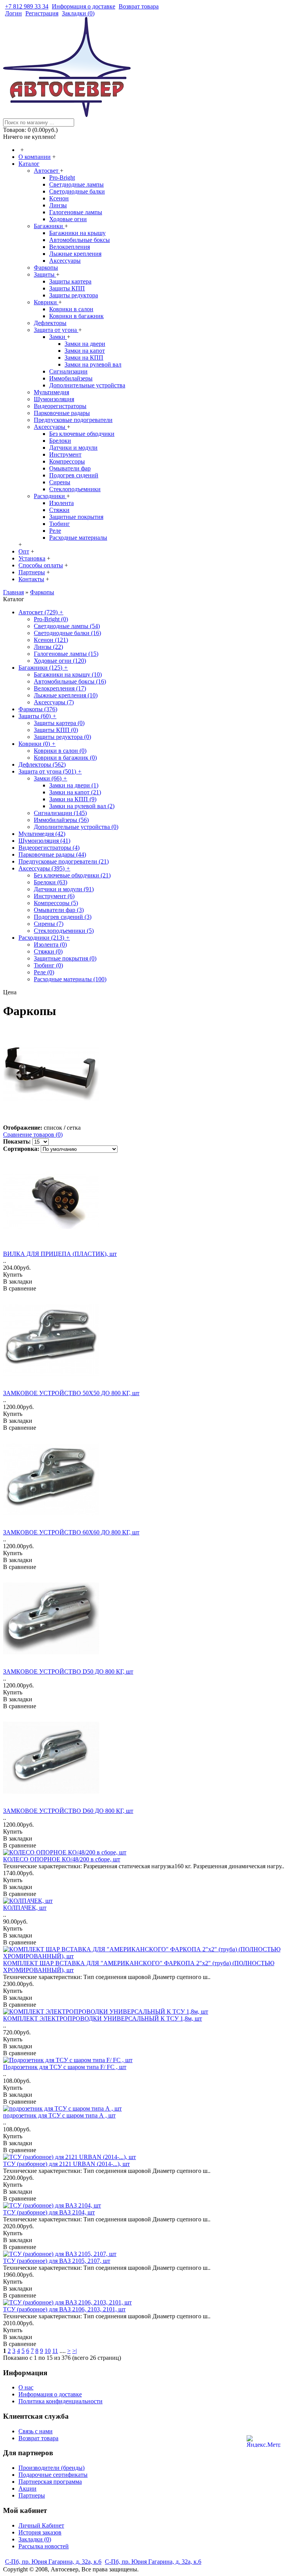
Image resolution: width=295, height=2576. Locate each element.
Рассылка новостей (44, 2546)
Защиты (45, 274)
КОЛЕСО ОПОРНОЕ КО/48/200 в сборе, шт (62, 1859)
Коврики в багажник (76, 316)
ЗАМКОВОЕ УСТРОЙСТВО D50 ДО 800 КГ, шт (68, 1671)
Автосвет (47, 171)
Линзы (58, 205)
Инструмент (65, 454)
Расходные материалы (78, 538)
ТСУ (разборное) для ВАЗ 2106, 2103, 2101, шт (64, 2309)
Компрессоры (67, 461)
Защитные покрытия (76, 517)
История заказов (40, 2532)
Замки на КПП (84, 358)
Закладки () (35, 2539)
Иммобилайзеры (71, 378)
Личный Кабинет (41, 2525)
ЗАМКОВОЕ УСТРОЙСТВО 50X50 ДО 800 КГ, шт (71, 1393)
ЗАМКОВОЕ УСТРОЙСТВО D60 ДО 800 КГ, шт (68, 1811)
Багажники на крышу (77, 233)
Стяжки (59, 510)
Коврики (46, 302)
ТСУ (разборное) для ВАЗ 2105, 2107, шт (57, 2261)
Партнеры (32, 2495)
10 (48, 2351)
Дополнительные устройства (87, 385)
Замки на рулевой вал (93, 364)
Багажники (49, 226)
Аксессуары (65, 261)
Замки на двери (85, 344)
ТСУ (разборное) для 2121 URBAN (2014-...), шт (66, 2164)
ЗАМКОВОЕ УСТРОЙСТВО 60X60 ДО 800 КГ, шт (71, 1532)
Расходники (50, 496)
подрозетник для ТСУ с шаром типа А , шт (59, 2115)
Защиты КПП (67, 288)
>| (75, 2351)
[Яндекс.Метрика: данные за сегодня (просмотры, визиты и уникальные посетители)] (264, 2441)
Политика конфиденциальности (60, 2401)
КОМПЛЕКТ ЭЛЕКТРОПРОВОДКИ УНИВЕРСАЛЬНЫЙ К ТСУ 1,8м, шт (103, 2018)
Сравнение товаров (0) (33, 1135)
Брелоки (60, 441)
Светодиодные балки (77, 191)
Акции (27, 2488)
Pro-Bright (62, 178)
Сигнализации (68, 371)
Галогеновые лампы (76, 212)
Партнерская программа (50, 2482)
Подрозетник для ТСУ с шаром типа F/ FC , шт (65, 2067)
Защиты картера (70, 281)
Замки (58, 337)
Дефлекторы (50, 323)
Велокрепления (70, 247)
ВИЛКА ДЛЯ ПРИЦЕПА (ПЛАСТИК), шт (60, 1254)
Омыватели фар (70, 468)
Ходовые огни (68, 219)
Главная (13, 592)
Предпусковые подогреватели (73, 420)
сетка (74, 1128)
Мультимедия (51, 392)
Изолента (61, 503)
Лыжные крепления (75, 254)
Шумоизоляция (54, 399)
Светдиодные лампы (76, 184)
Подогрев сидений (74, 475)
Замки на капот (85, 351)
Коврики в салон (71, 309)
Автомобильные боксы (80, 240)
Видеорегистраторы (60, 406)
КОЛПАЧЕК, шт (25, 1908)
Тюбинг (60, 524)
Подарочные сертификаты (53, 2475)
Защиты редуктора (74, 295)
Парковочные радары (62, 413)
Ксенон (59, 198)
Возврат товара (38, 2438)
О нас (26, 2387)
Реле (55, 531)
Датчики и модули (73, 448)
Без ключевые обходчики (82, 434)
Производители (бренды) (51, 2468)
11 (55, 2351)
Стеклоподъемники (75, 489)
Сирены (60, 482)
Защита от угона (56, 330)
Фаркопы (46, 268)
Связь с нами (36, 2431)
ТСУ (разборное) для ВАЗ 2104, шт (49, 2212)
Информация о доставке (50, 2394)
